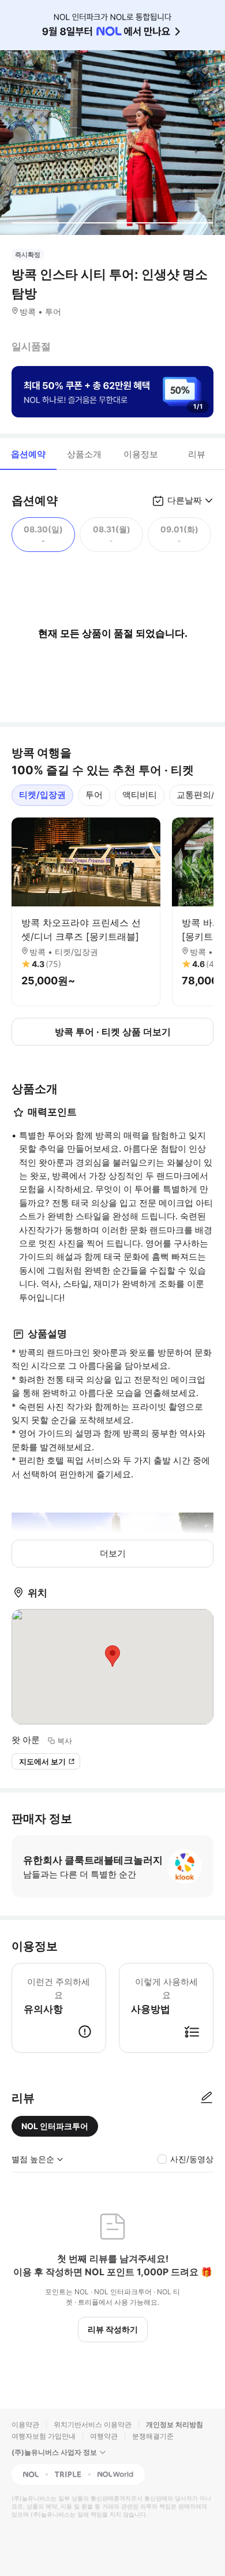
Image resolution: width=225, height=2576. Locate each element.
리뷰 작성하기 (113, 2329)
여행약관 (104, 2436)
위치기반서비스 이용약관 (93, 2424)
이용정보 (141, 454)
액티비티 (140, 795)
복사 (65, 1741)
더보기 (113, 1553)
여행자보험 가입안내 (44, 2436)
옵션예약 (28, 454)
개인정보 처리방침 (175, 2424)
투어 (94, 795)
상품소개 (84, 454)
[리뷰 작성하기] (207, 2098)
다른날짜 (185, 500)
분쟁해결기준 (153, 2436)
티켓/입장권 (42, 795)
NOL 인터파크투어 (55, 2126)
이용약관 (25, 2424)
